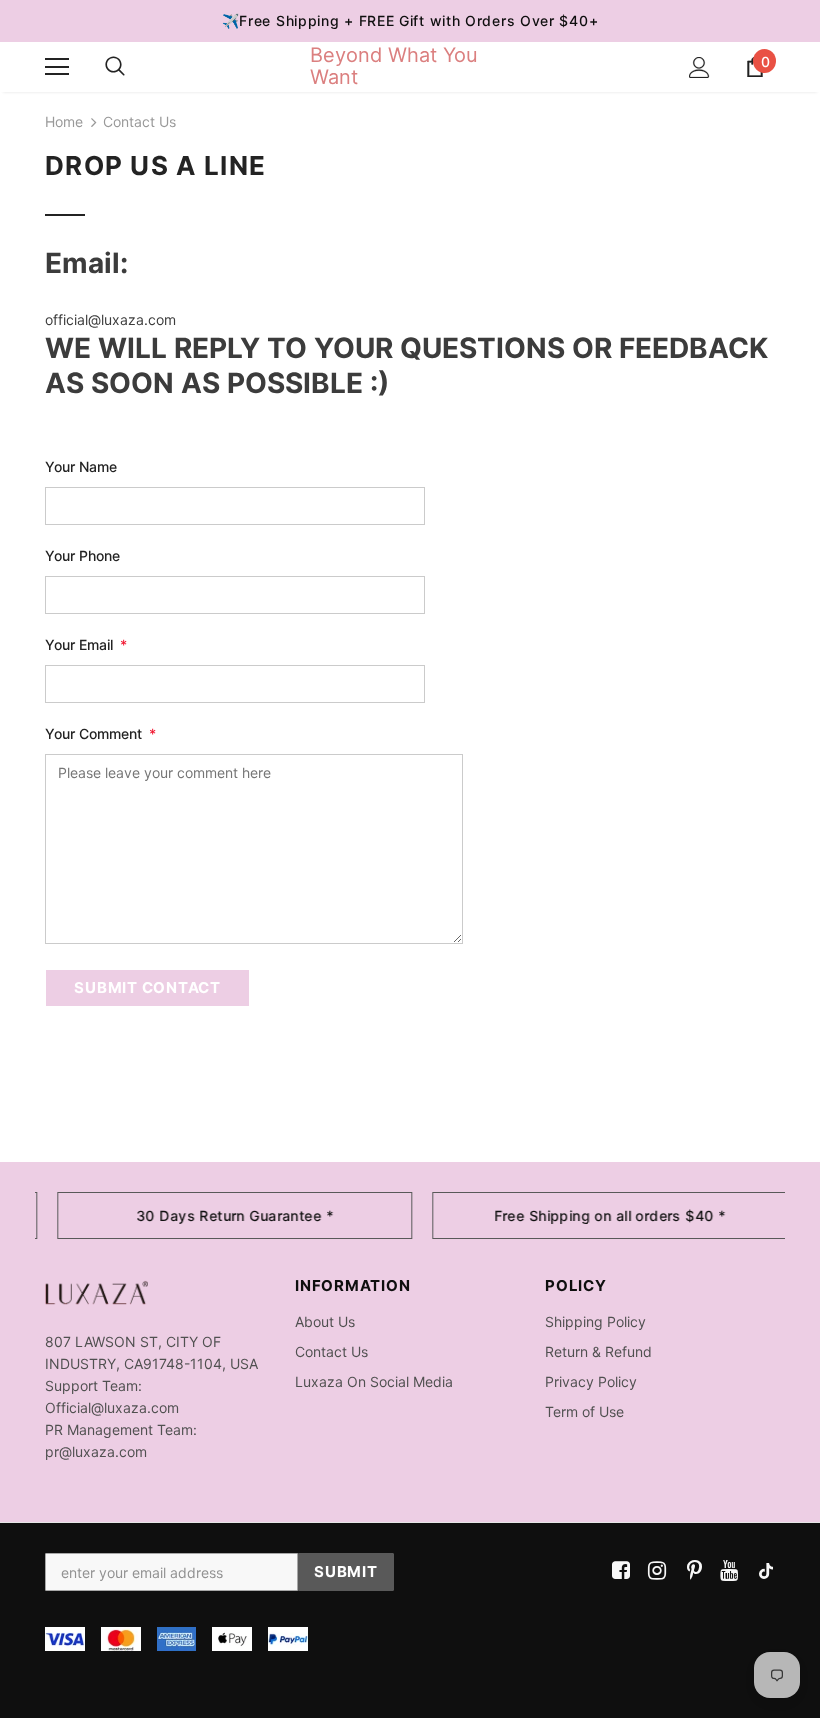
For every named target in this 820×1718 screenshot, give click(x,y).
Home (64, 121)
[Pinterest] (689, 1571)
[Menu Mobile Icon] (57, 67)
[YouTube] (725, 1571)
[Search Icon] (115, 67)
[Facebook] (617, 1571)
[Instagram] (653, 1571)
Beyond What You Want (394, 66)
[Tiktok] (761, 1571)
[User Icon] (699, 67)
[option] (222, 1215)
